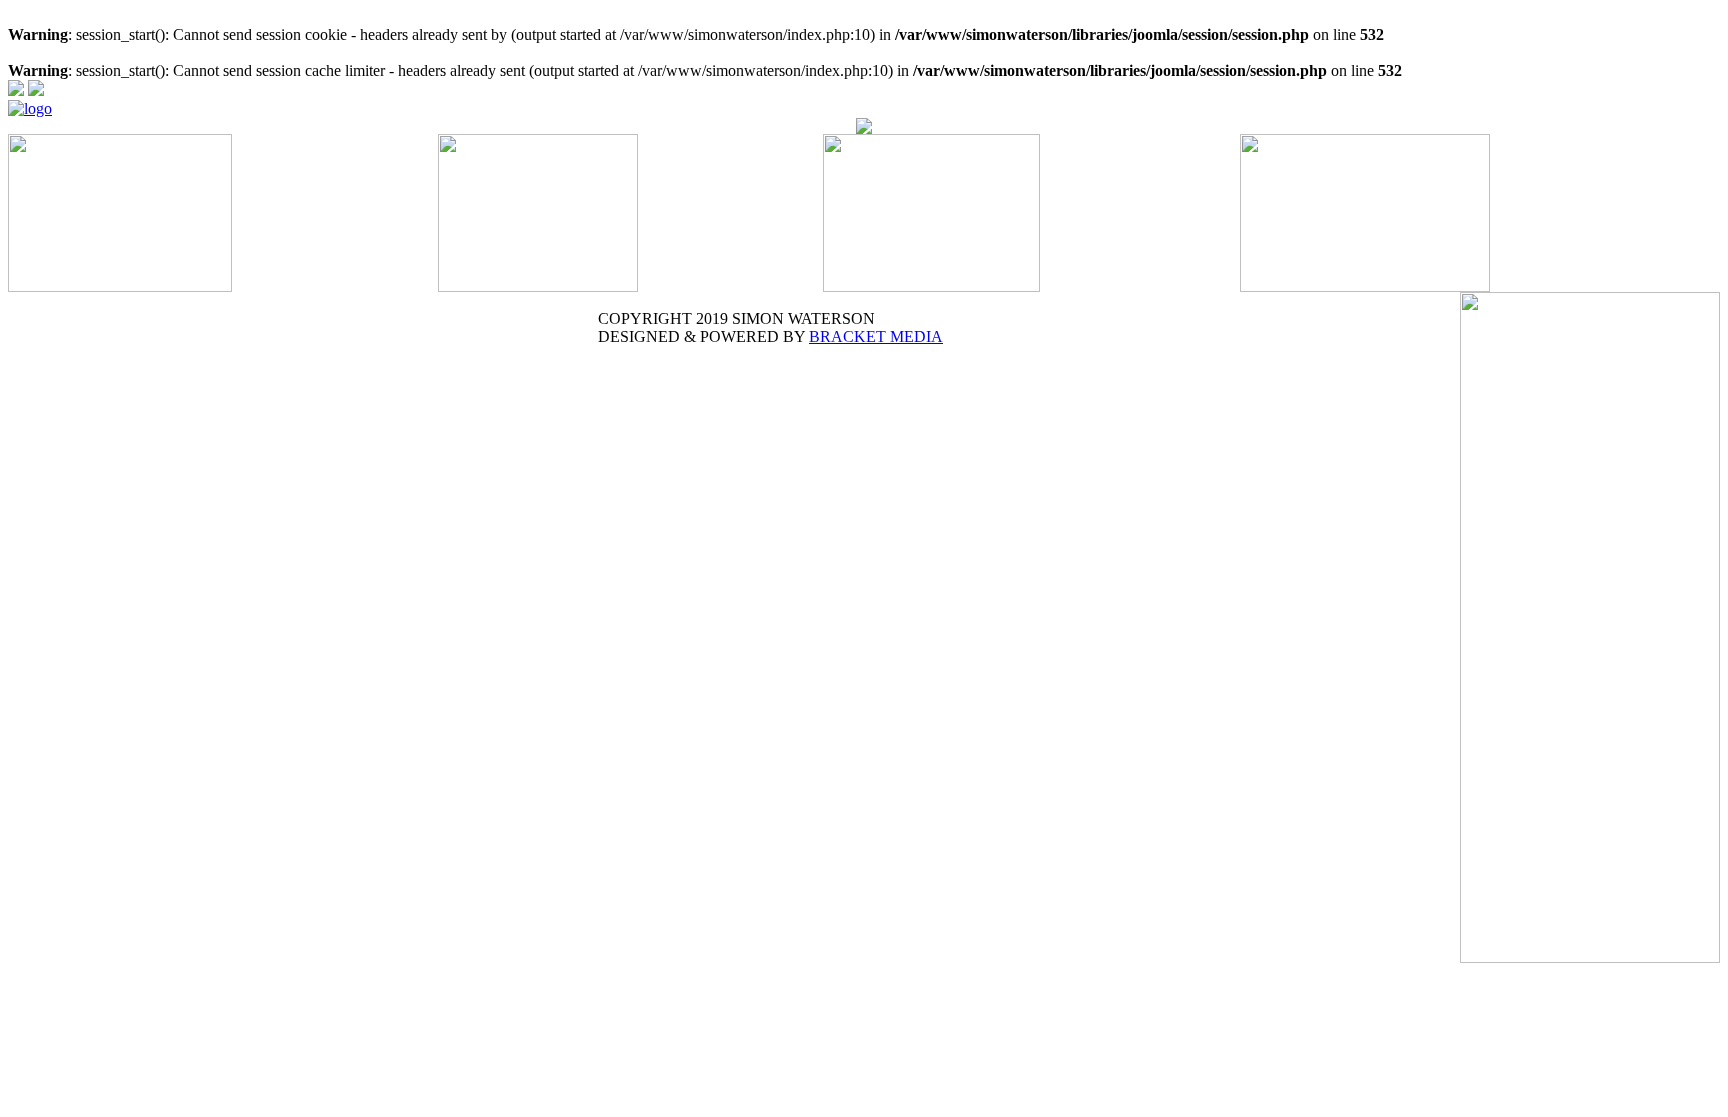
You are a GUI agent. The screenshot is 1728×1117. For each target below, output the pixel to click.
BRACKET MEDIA (876, 336)
